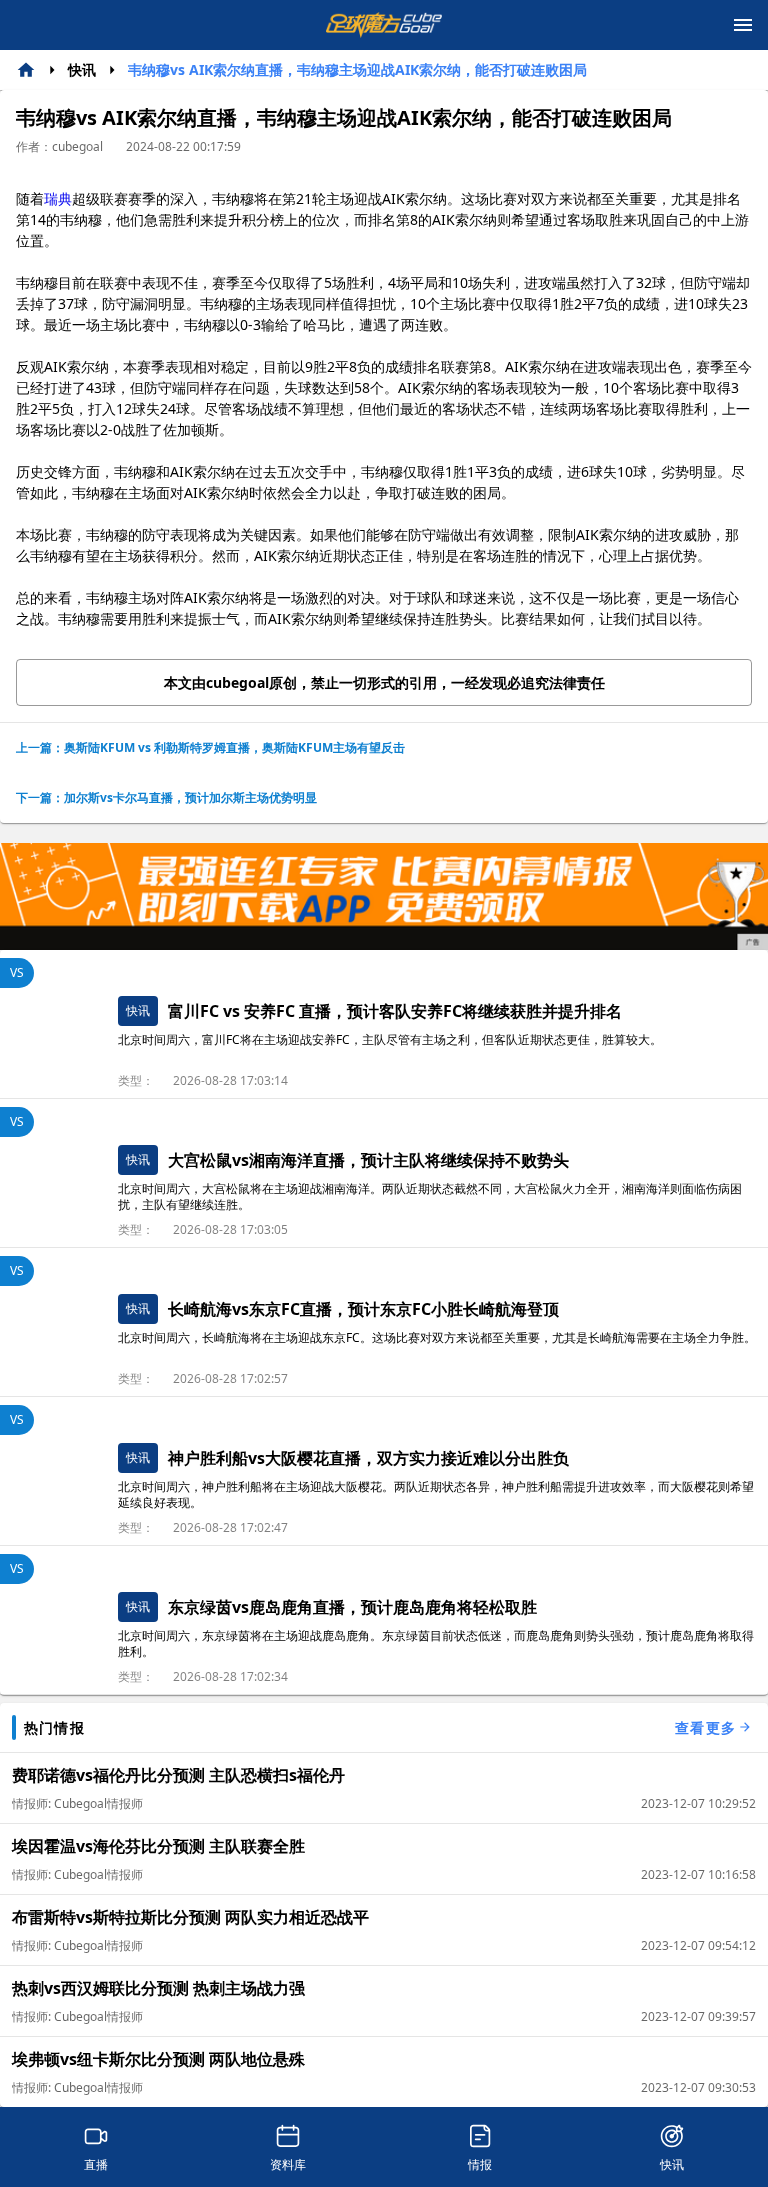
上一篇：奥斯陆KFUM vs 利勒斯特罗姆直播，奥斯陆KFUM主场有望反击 (210, 747)
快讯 (82, 69)
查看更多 (705, 1727)
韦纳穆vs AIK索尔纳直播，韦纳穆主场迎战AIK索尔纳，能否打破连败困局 (357, 69)
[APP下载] (384, 896)
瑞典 (58, 198)
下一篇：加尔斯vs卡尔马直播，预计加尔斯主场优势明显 (166, 797)
